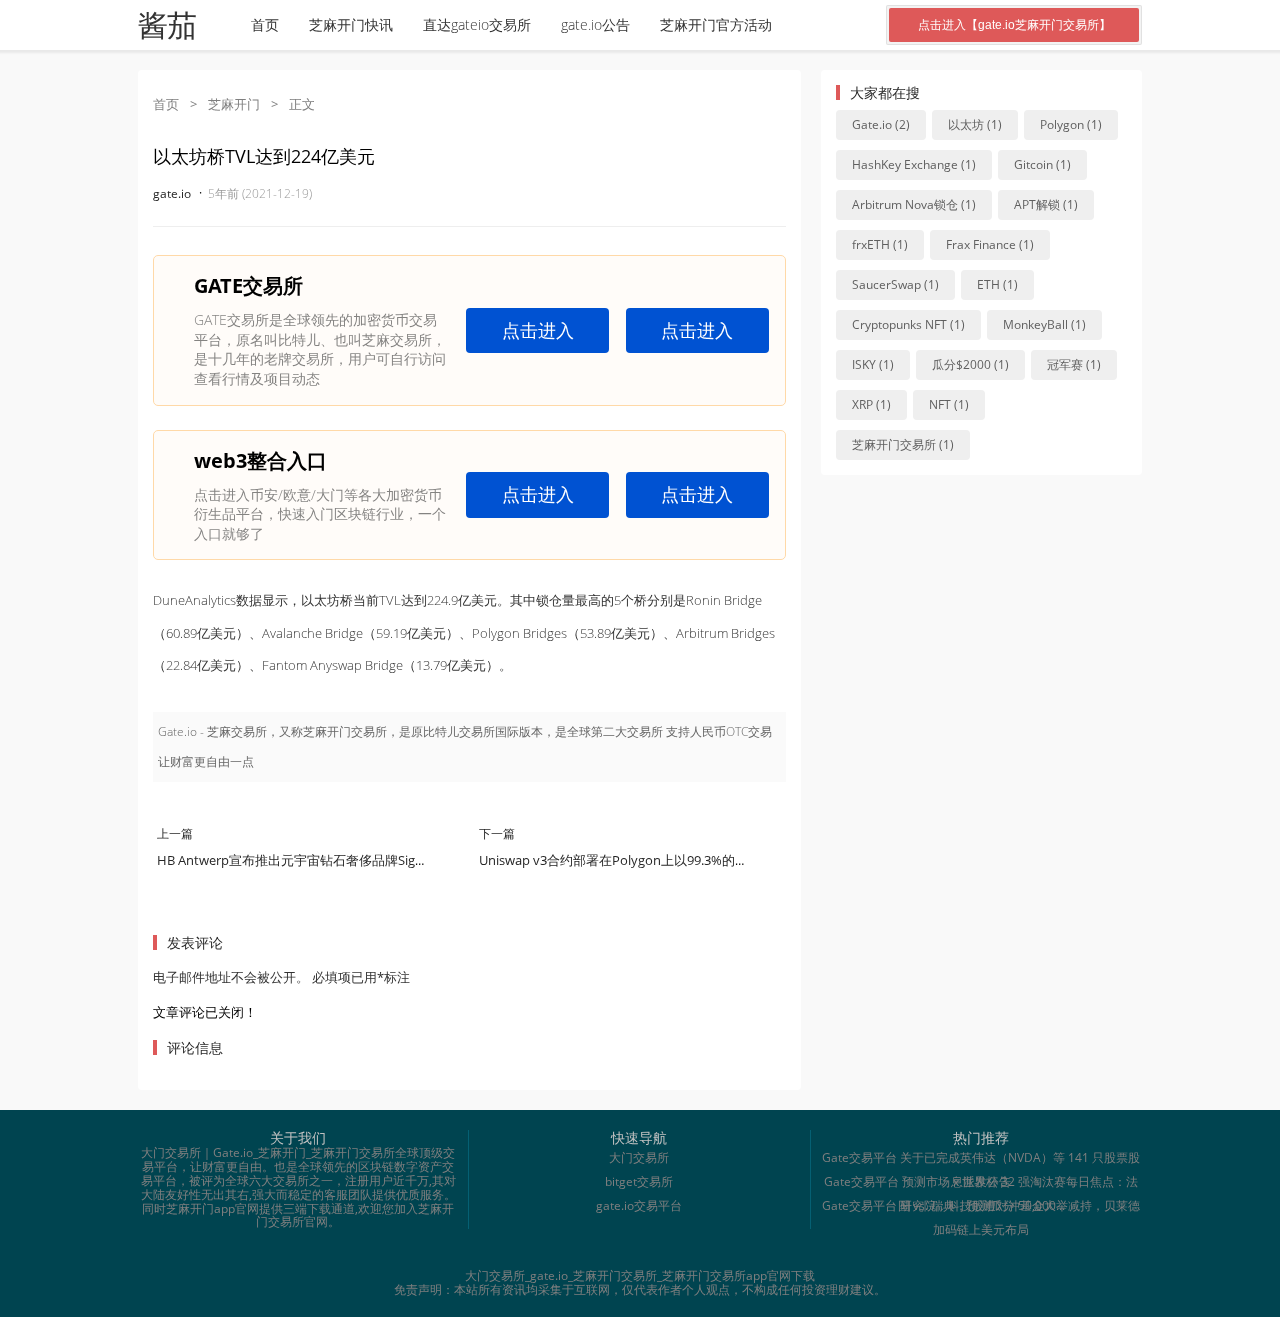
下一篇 (497, 833)
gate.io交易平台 (639, 1205)
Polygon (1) (1071, 124)
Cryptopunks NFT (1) (908, 324)
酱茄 (167, 25)
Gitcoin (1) (1042, 164)
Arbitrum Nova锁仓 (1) (914, 204)
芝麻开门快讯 (351, 24)
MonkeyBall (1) (1044, 324)
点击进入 (538, 330)
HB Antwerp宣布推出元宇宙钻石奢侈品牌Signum (300, 860)
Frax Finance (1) (990, 244)
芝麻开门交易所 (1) (903, 444)
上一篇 (175, 833)
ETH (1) (997, 284)
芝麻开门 (234, 104)
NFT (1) (949, 404)
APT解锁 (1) (1046, 204)
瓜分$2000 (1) (970, 364)
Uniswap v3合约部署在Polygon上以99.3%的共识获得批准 (646, 860)
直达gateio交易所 (477, 24)
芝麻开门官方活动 (716, 24)
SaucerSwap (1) (895, 284)
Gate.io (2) (881, 124)
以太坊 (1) (975, 124)
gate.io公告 (595, 24)
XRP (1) (871, 404)
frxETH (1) (880, 244)
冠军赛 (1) (1074, 364)
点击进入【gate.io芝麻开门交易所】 (1014, 25)
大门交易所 (639, 1157)
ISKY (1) (873, 364)
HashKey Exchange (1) (914, 164)
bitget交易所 (639, 1181)
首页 (265, 24)
